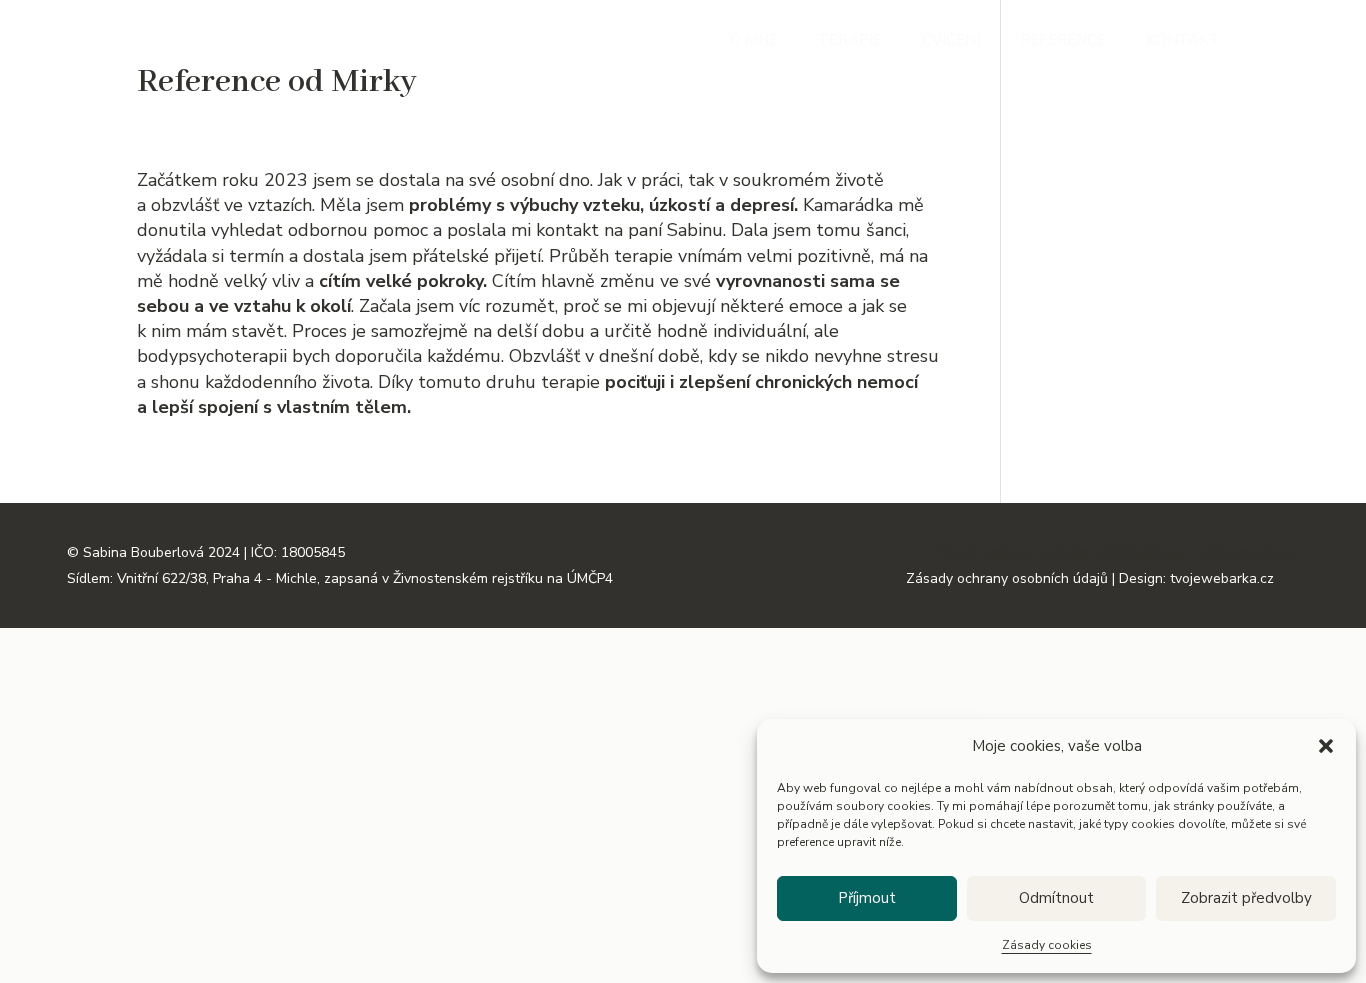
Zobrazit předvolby (1246, 898)
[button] (1326, 746)
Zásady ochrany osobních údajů (1032, 552)
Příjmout (867, 898)
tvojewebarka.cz (1247, 552)
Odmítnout (1056, 898)
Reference (1063, 41)
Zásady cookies (1047, 945)
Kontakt (1183, 41)
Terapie (850, 41)
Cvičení (951, 41)
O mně (754, 41)
